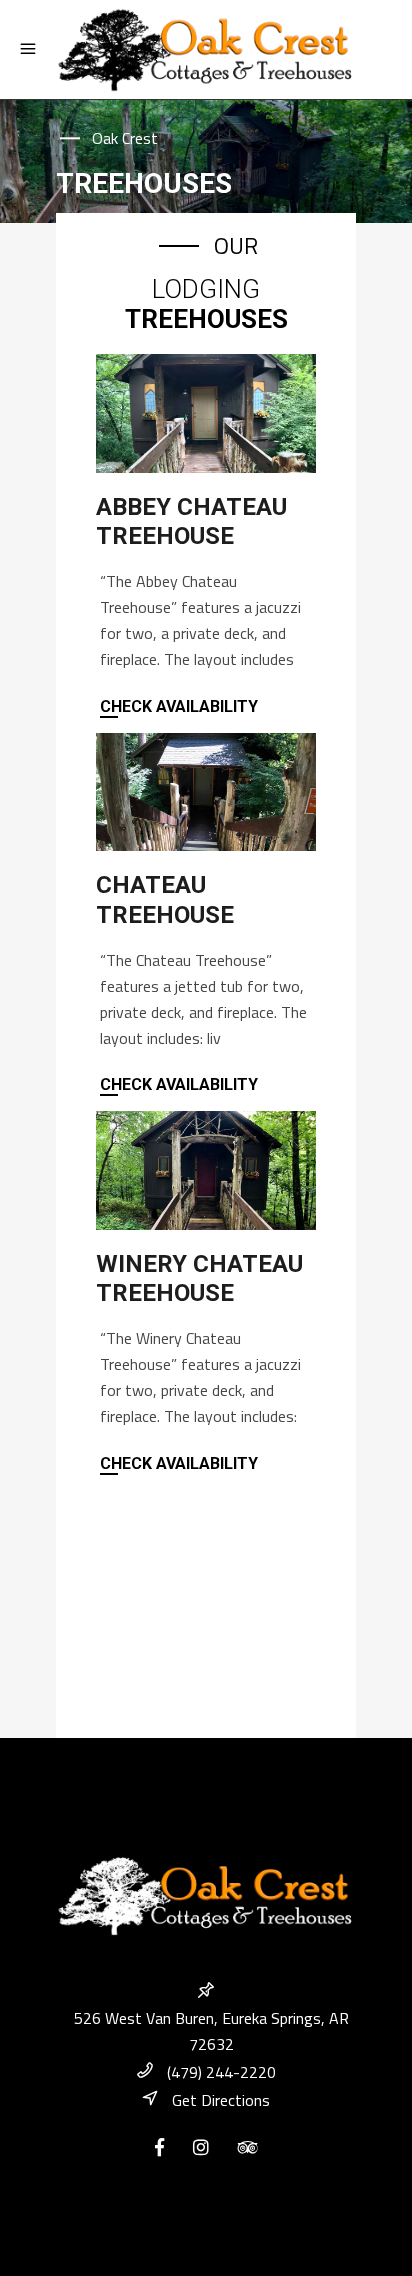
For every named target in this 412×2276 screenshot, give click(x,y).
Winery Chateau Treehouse (199, 1278)
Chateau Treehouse (165, 899)
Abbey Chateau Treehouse (191, 521)
